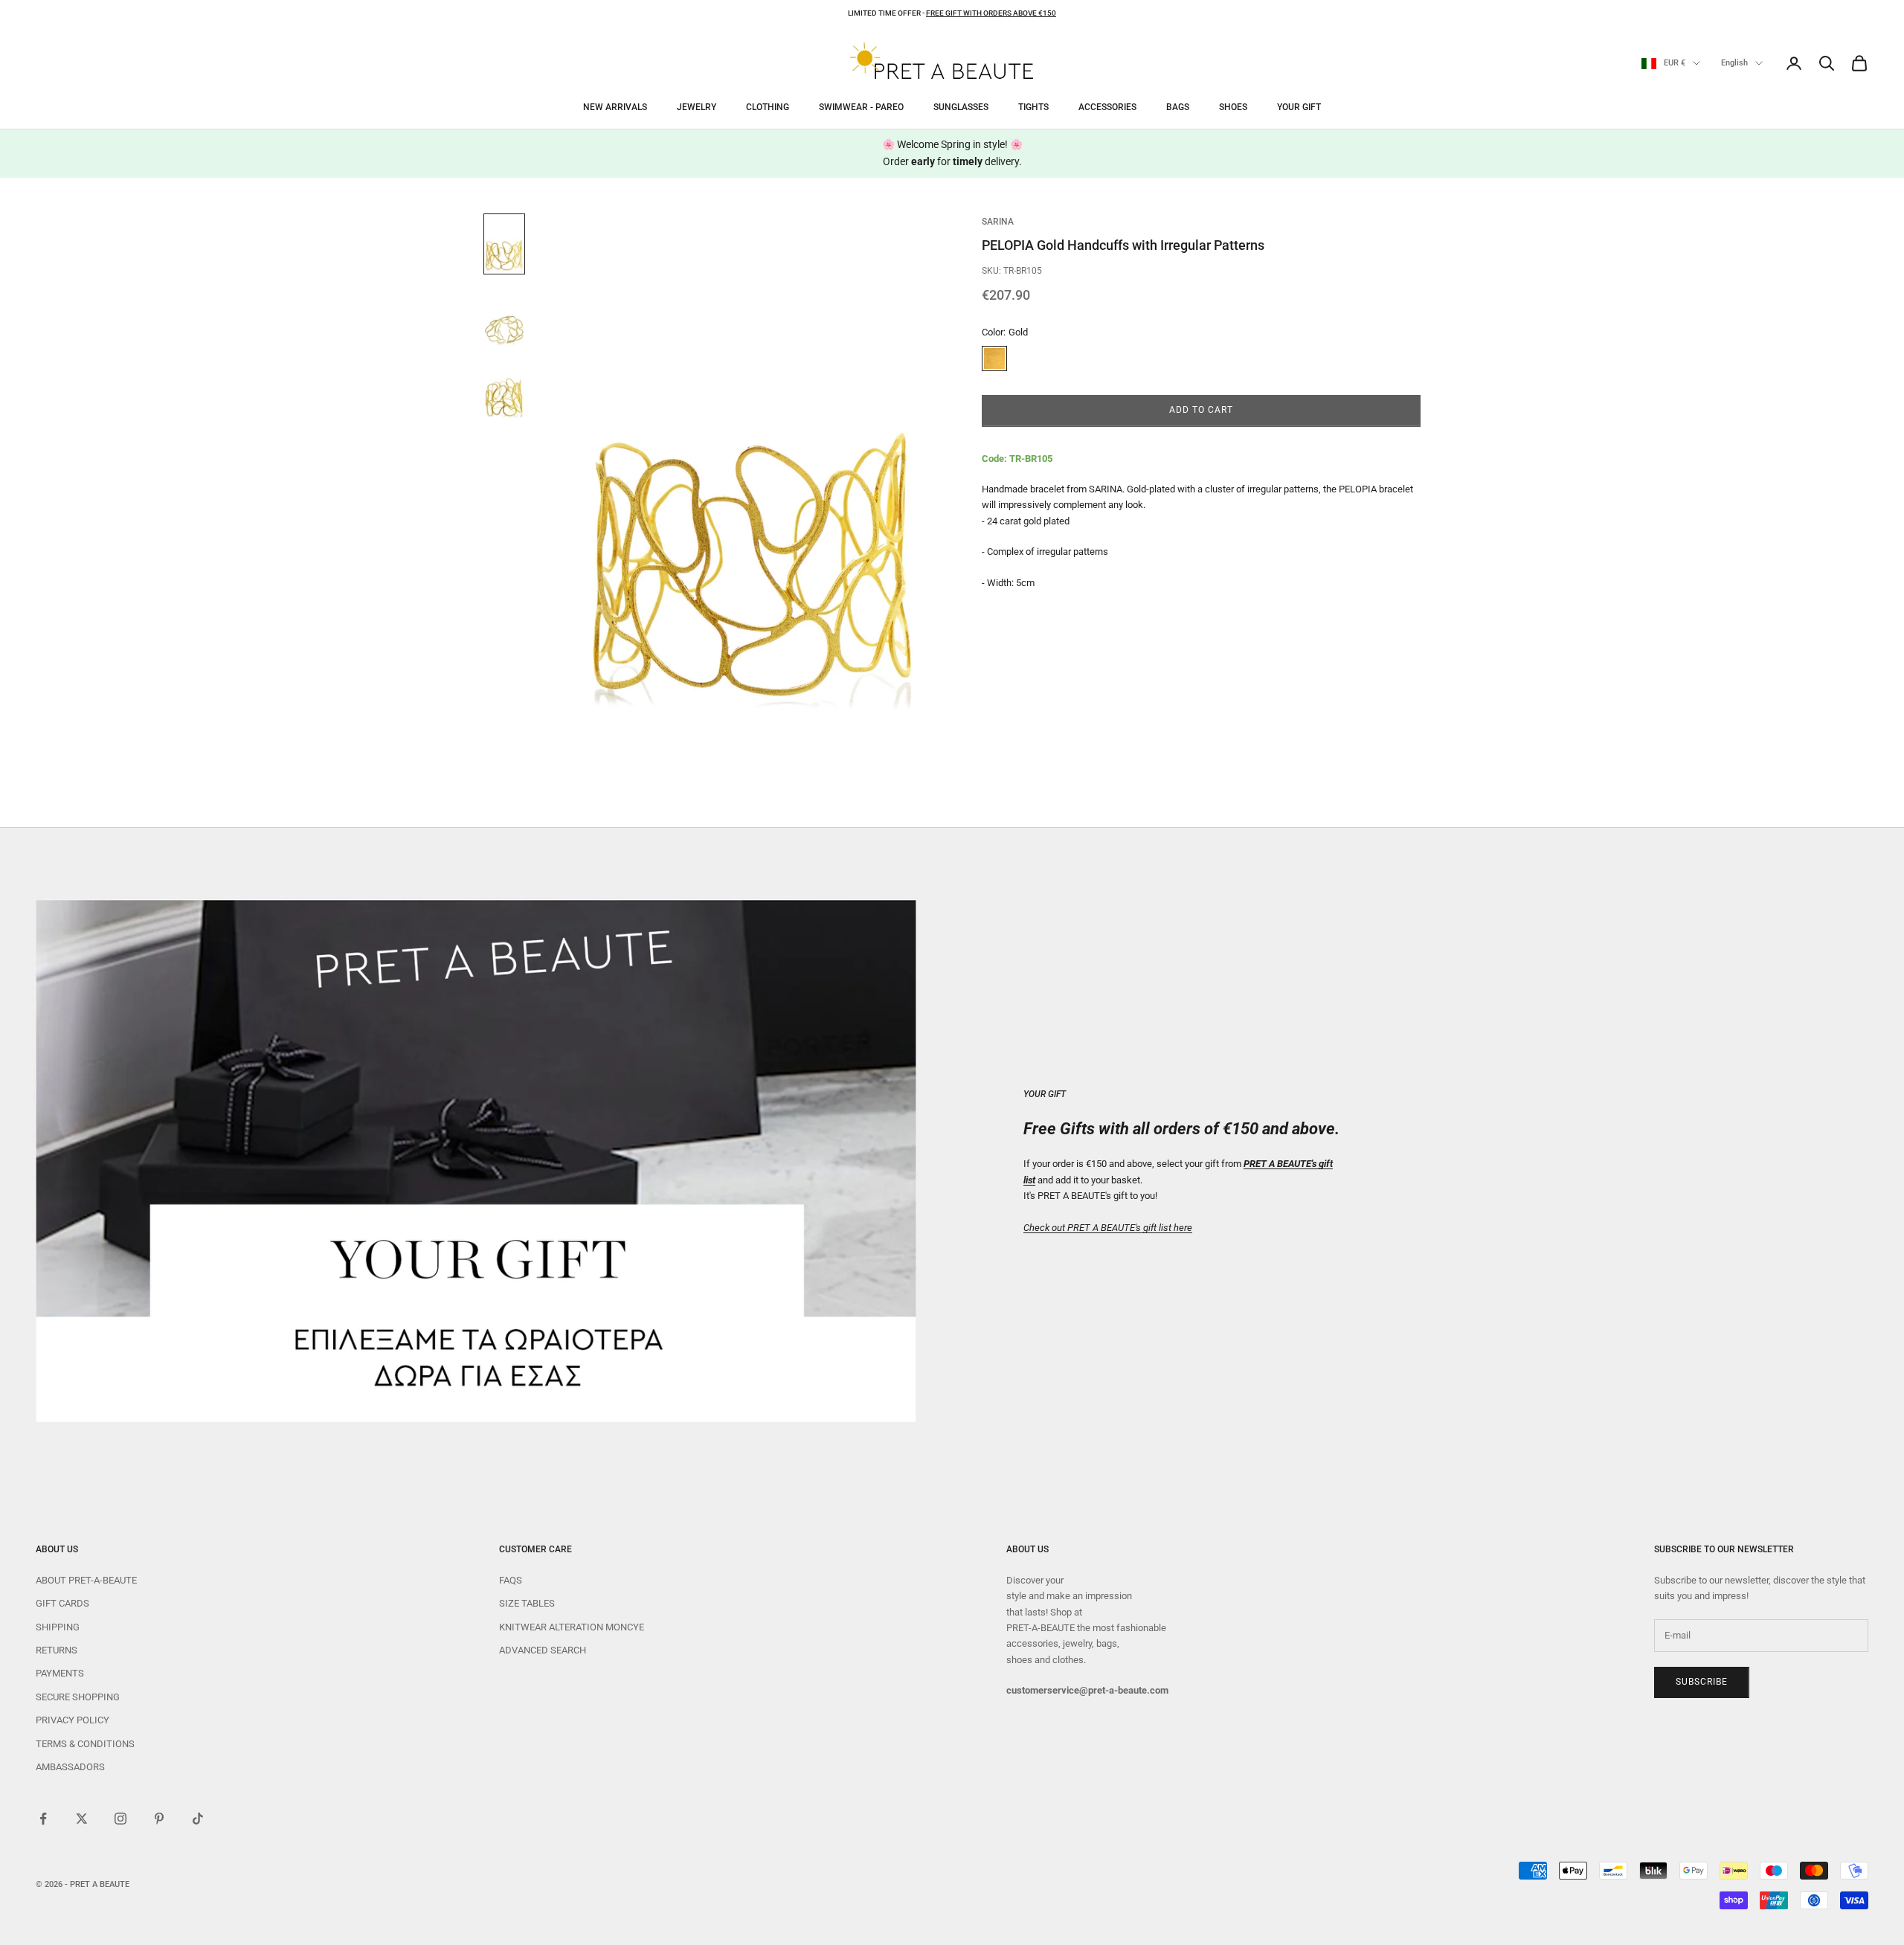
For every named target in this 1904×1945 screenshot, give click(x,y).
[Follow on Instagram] (120, 1819)
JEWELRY (697, 107)
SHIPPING (58, 1627)
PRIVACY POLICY (73, 1720)
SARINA (998, 222)
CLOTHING (768, 107)
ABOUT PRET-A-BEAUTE (86, 1580)
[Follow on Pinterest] (159, 1819)
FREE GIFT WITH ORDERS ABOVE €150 (991, 13)
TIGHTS (1033, 107)
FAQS (511, 1580)
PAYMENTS (60, 1673)
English (1734, 63)
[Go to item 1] (504, 244)
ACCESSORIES (1107, 107)
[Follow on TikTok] (198, 1819)
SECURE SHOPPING (78, 1697)
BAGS (1178, 107)
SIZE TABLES (527, 1603)
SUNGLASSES (961, 107)
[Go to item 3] (504, 390)
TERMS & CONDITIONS (85, 1744)
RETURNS (57, 1650)
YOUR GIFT (1299, 107)
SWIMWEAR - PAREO (861, 107)
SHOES (1233, 107)
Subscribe (1702, 1682)
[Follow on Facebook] (43, 1819)
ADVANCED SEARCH (543, 1650)
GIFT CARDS (62, 1603)
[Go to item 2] (504, 317)
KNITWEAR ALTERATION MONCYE (572, 1627)
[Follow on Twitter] (82, 1819)
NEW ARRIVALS (615, 107)
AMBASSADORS (70, 1767)
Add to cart (1201, 411)
